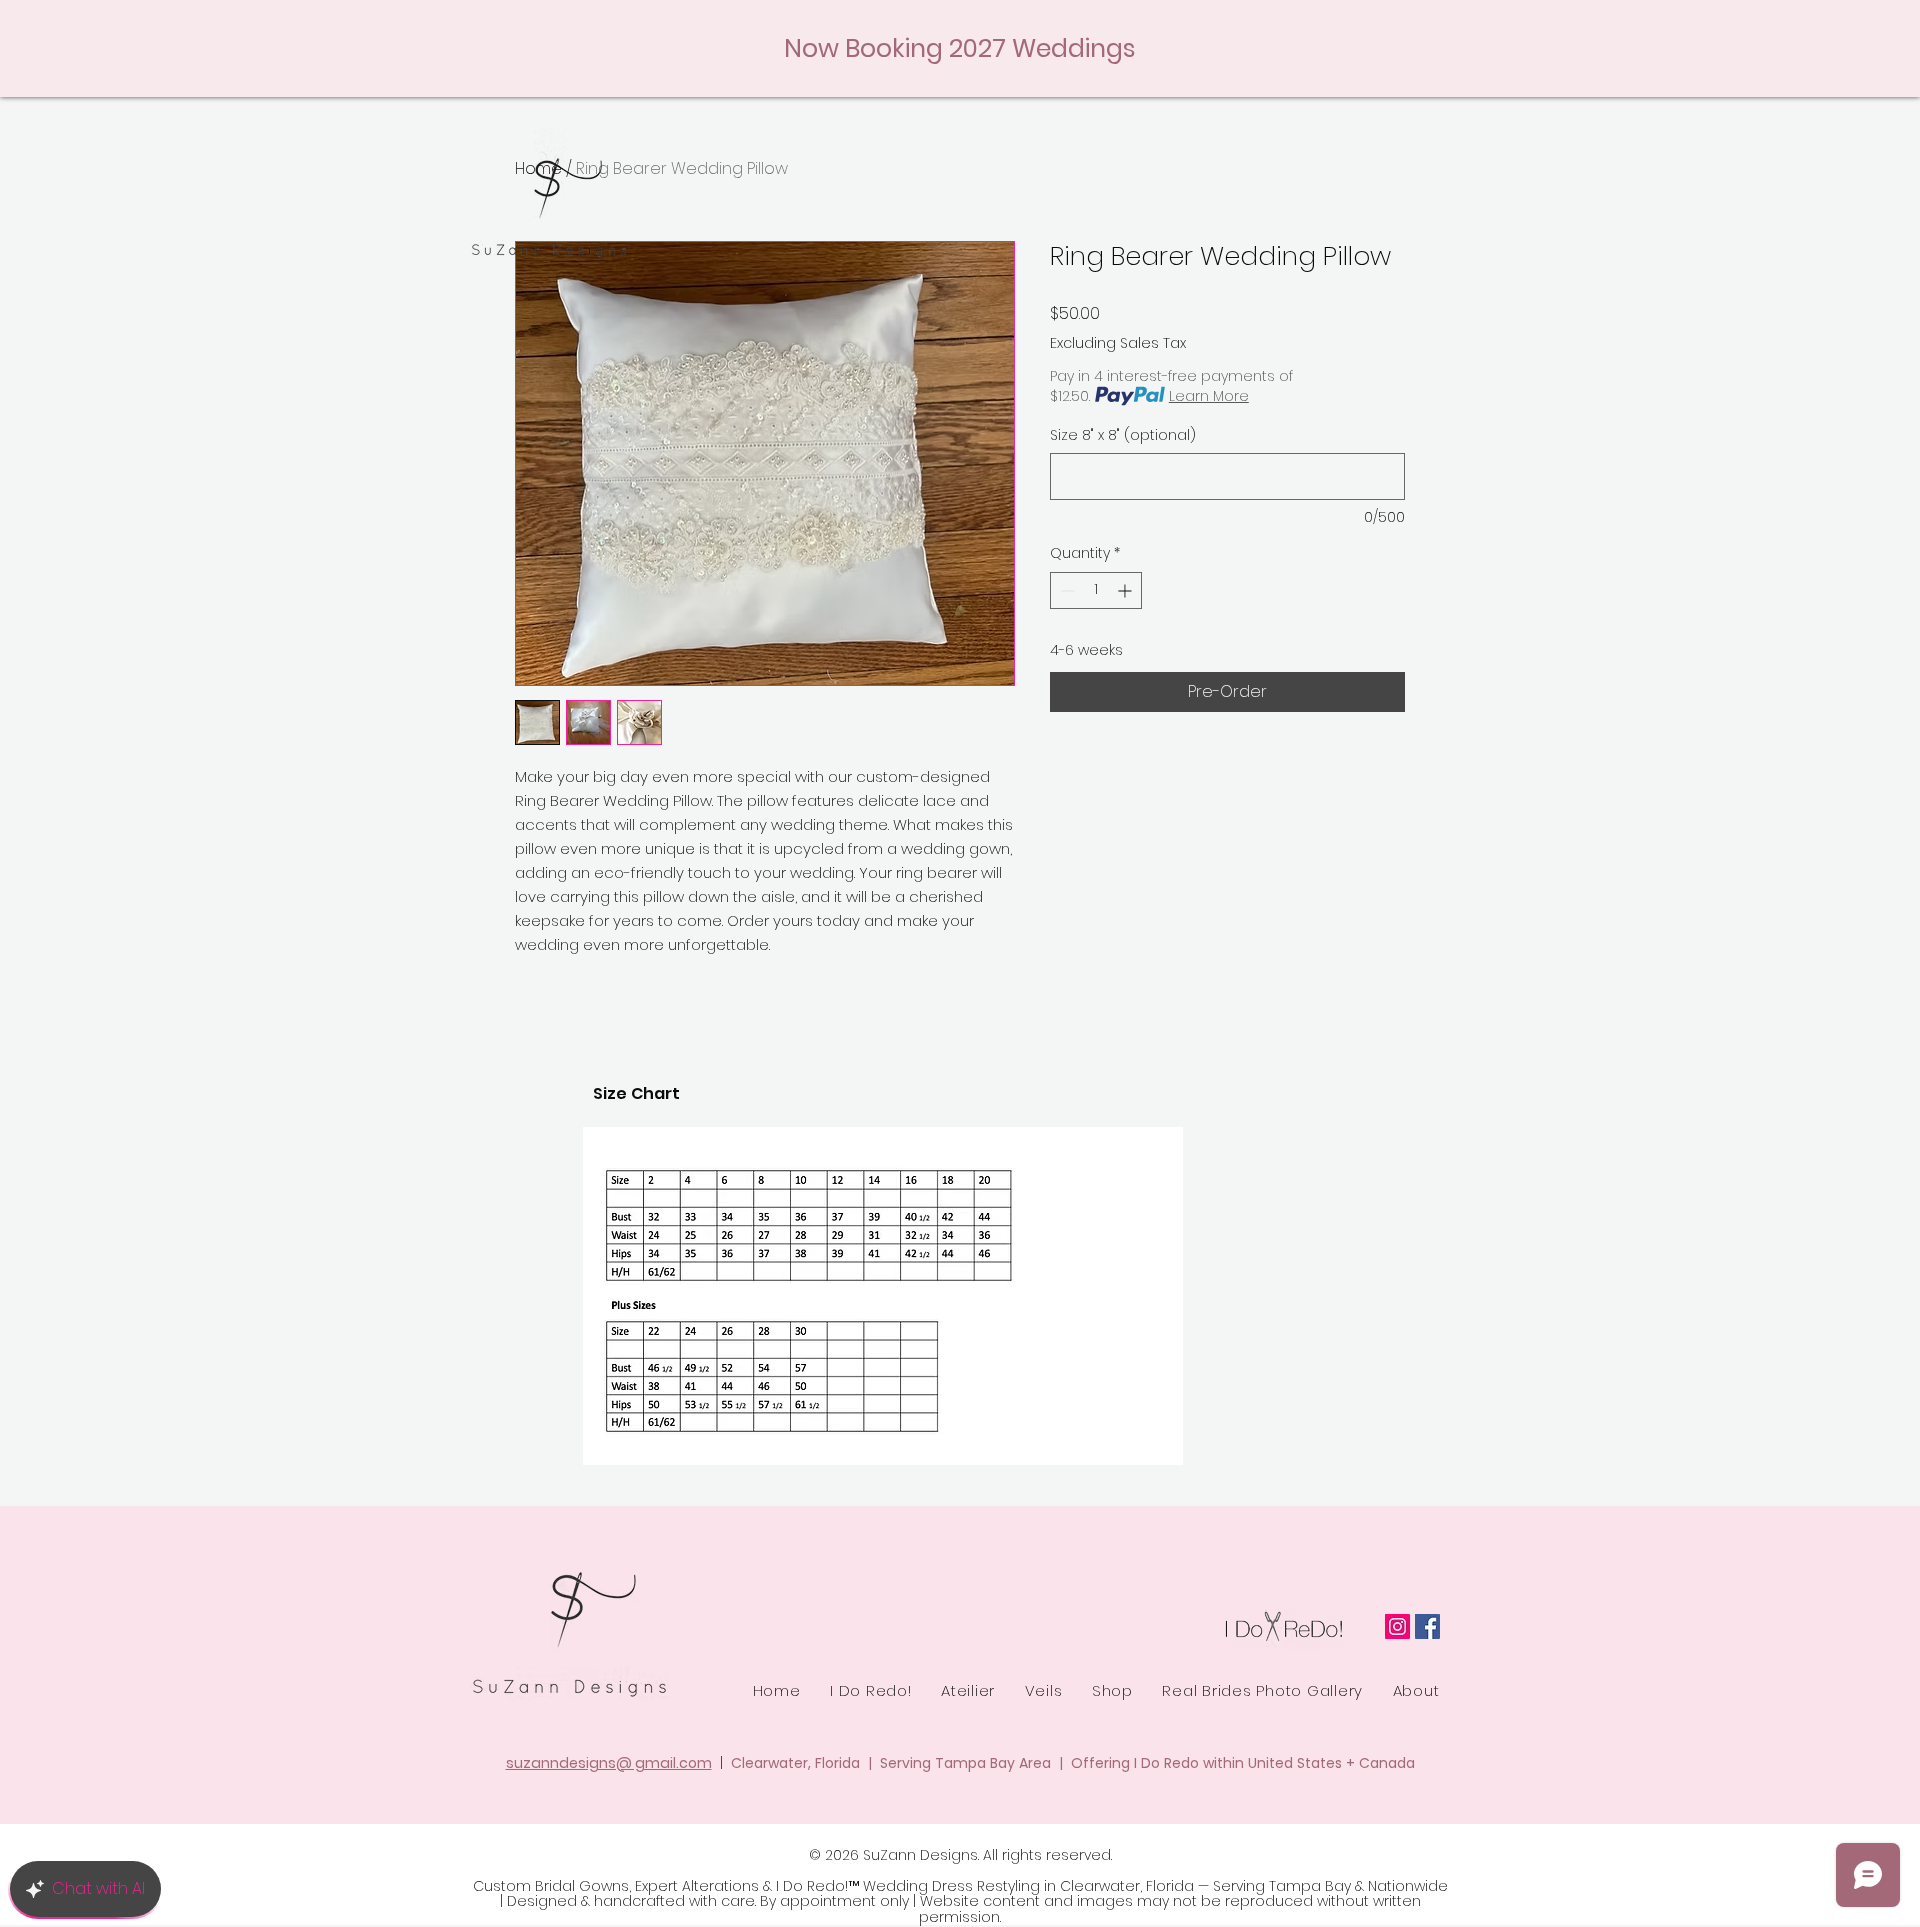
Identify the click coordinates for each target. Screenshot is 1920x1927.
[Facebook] (1427, 1626)
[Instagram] (1397, 1626)
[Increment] (1126, 590)
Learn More (1209, 396)
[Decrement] (1065, 590)
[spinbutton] (1096, 590)
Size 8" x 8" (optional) (1123, 435)
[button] (967, 1690)
